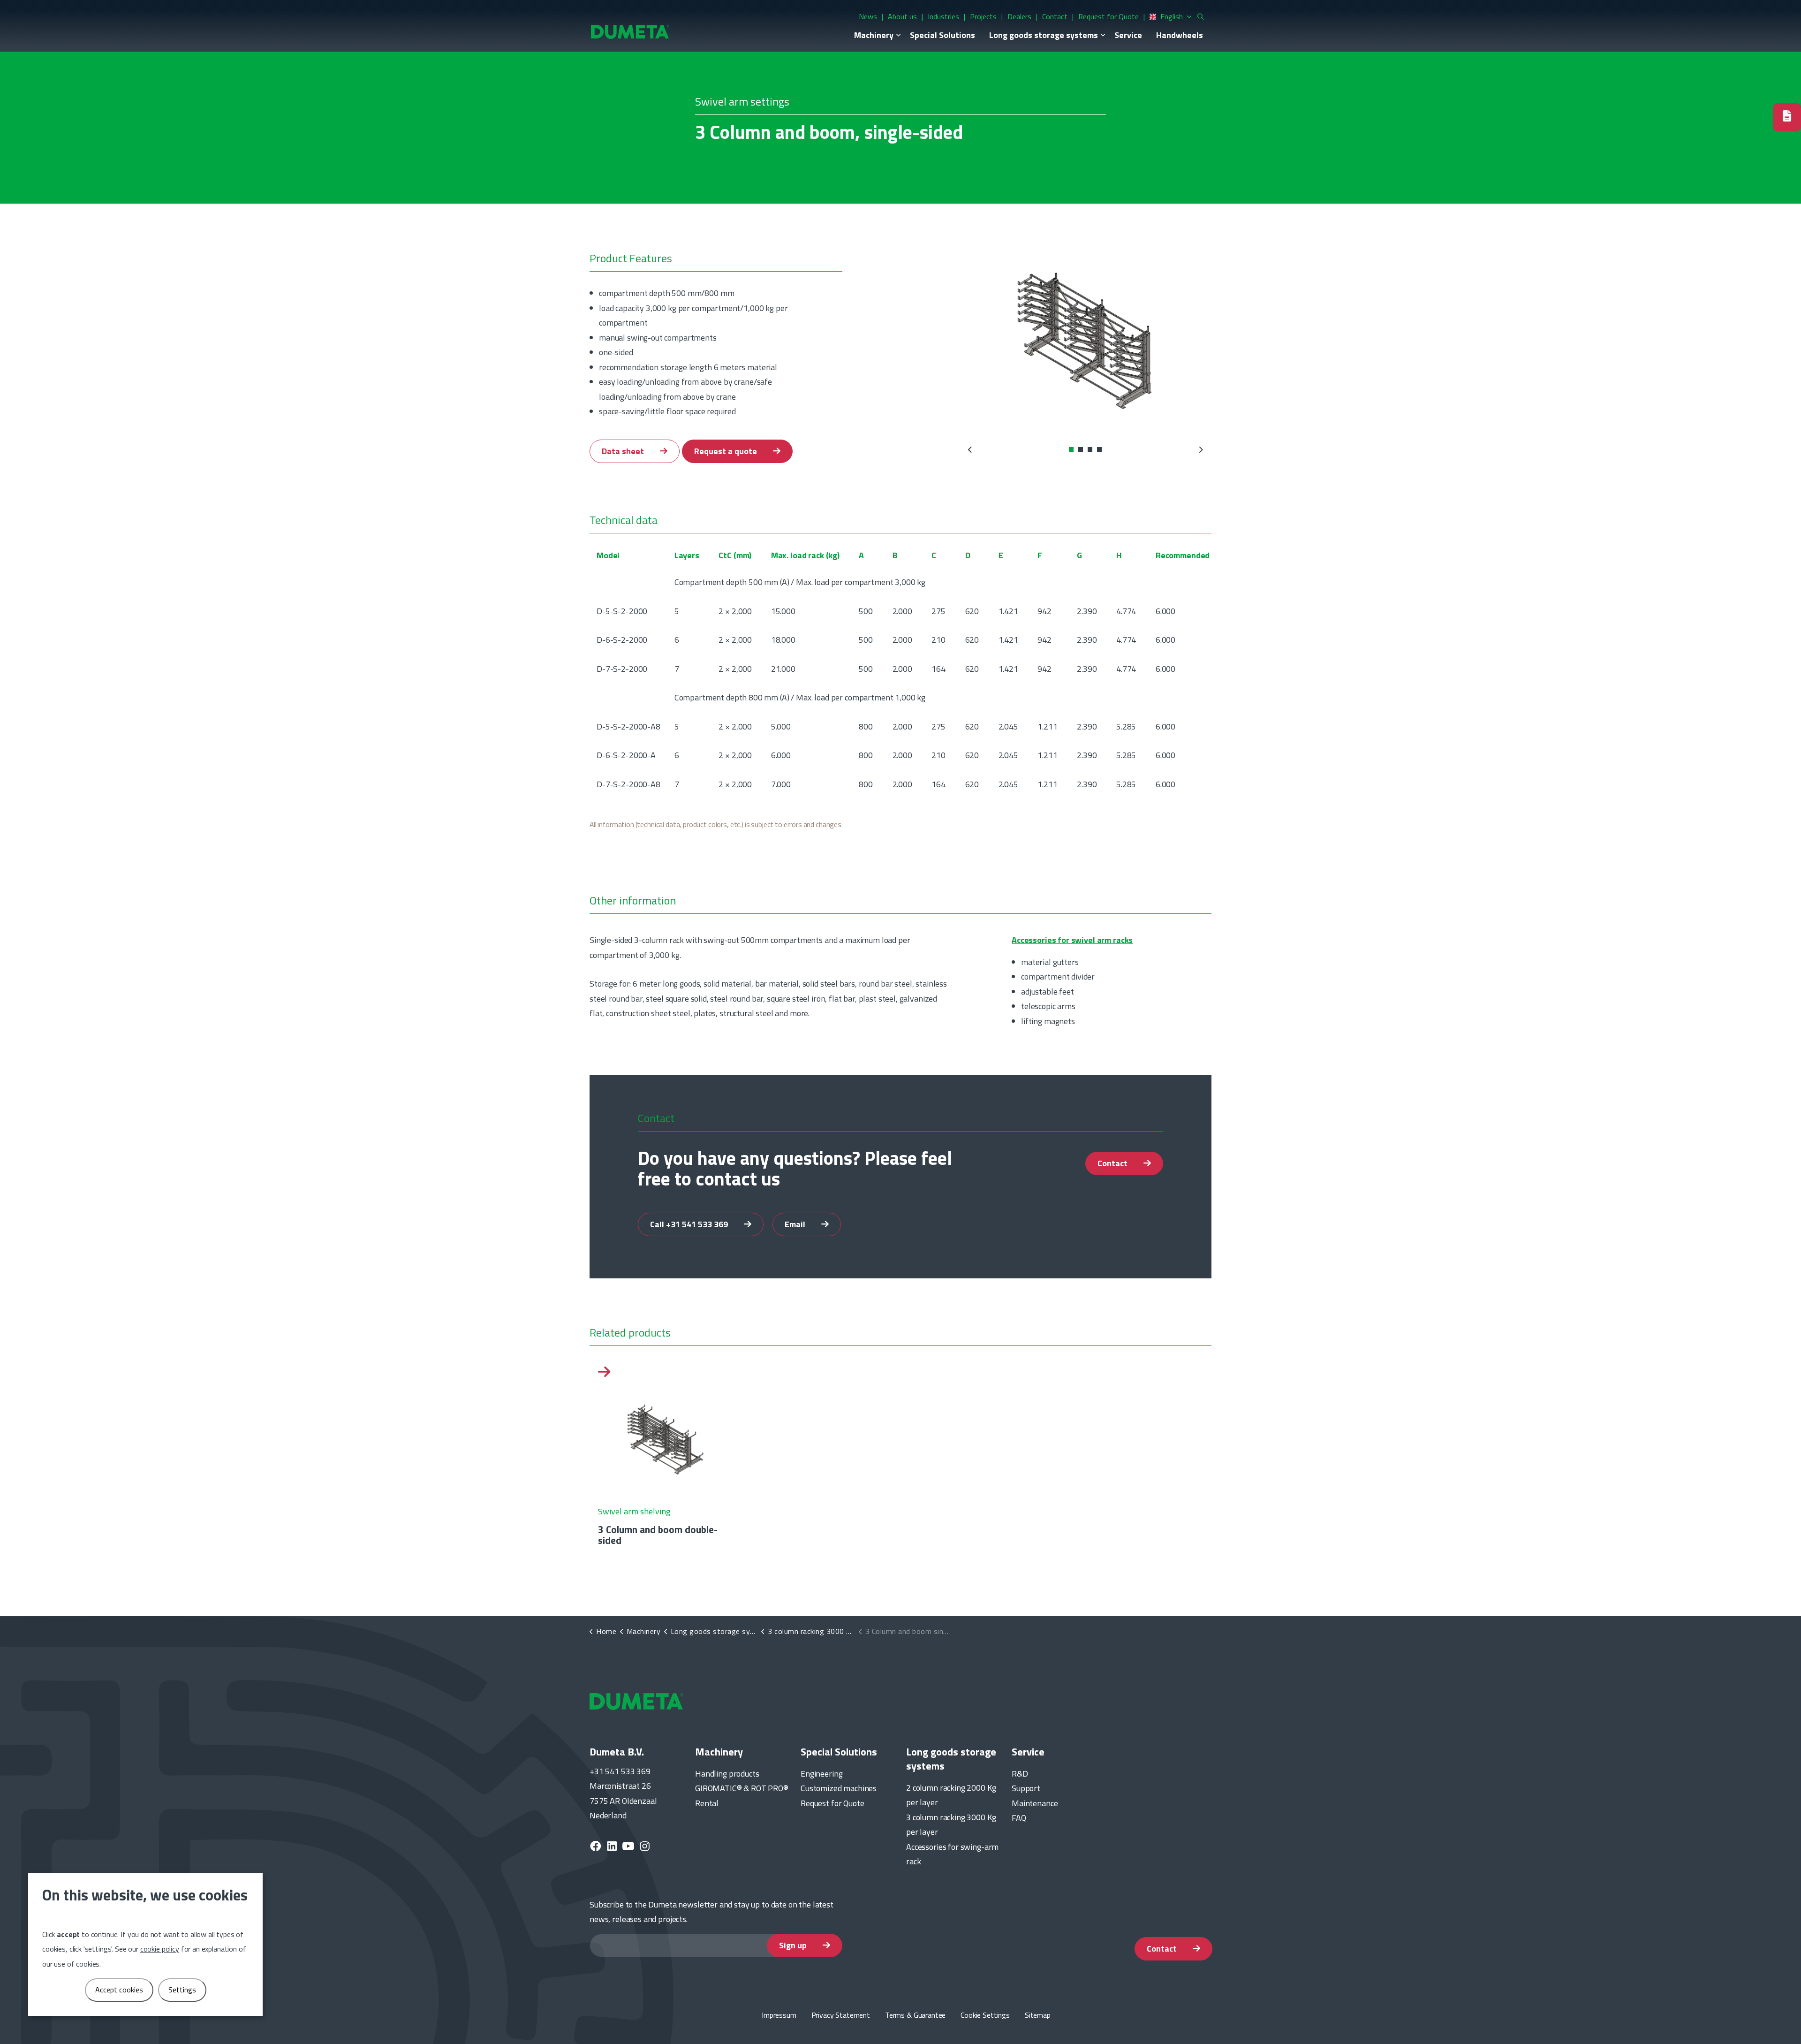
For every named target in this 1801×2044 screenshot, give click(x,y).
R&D (1020, 1774)
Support (1026, 1788)
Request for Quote (1109, 16)
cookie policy (160, 1949)
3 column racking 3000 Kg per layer (951, 1825)
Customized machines (839, 1788)
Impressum (779, 2015)
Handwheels (1180, 35)
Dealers (1019, 16)
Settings (182, 1990)
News (868, 16)
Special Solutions (942, 35)
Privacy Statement (841, 2015)
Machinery (874, 35)
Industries (943, 16)
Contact (1055, 16)
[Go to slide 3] (1090, 449)
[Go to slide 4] (1099, 449)
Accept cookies (119, 1990)
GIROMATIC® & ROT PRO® (742, 1788)
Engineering (821, 1774)
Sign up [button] (794, 1945)
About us (902, 16)
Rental (707, 1803)
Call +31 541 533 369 (690, 1224)
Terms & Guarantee (915, 2015)
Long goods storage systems (1044, 35)
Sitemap (1038, 2015)
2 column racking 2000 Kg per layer (951, 1795)
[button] (1086, 339)
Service (1128, 35)
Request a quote (726, 451)
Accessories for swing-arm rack (952, 1854)
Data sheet (624, 451)
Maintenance (1035, 1803)
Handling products (727, 1774)
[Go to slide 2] (1081, 449)
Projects (983, 16)
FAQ (1019, 1818)
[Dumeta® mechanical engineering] (630, 31)
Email (796, 1224)
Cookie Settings (985, 2015)
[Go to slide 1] (1071, 449)
